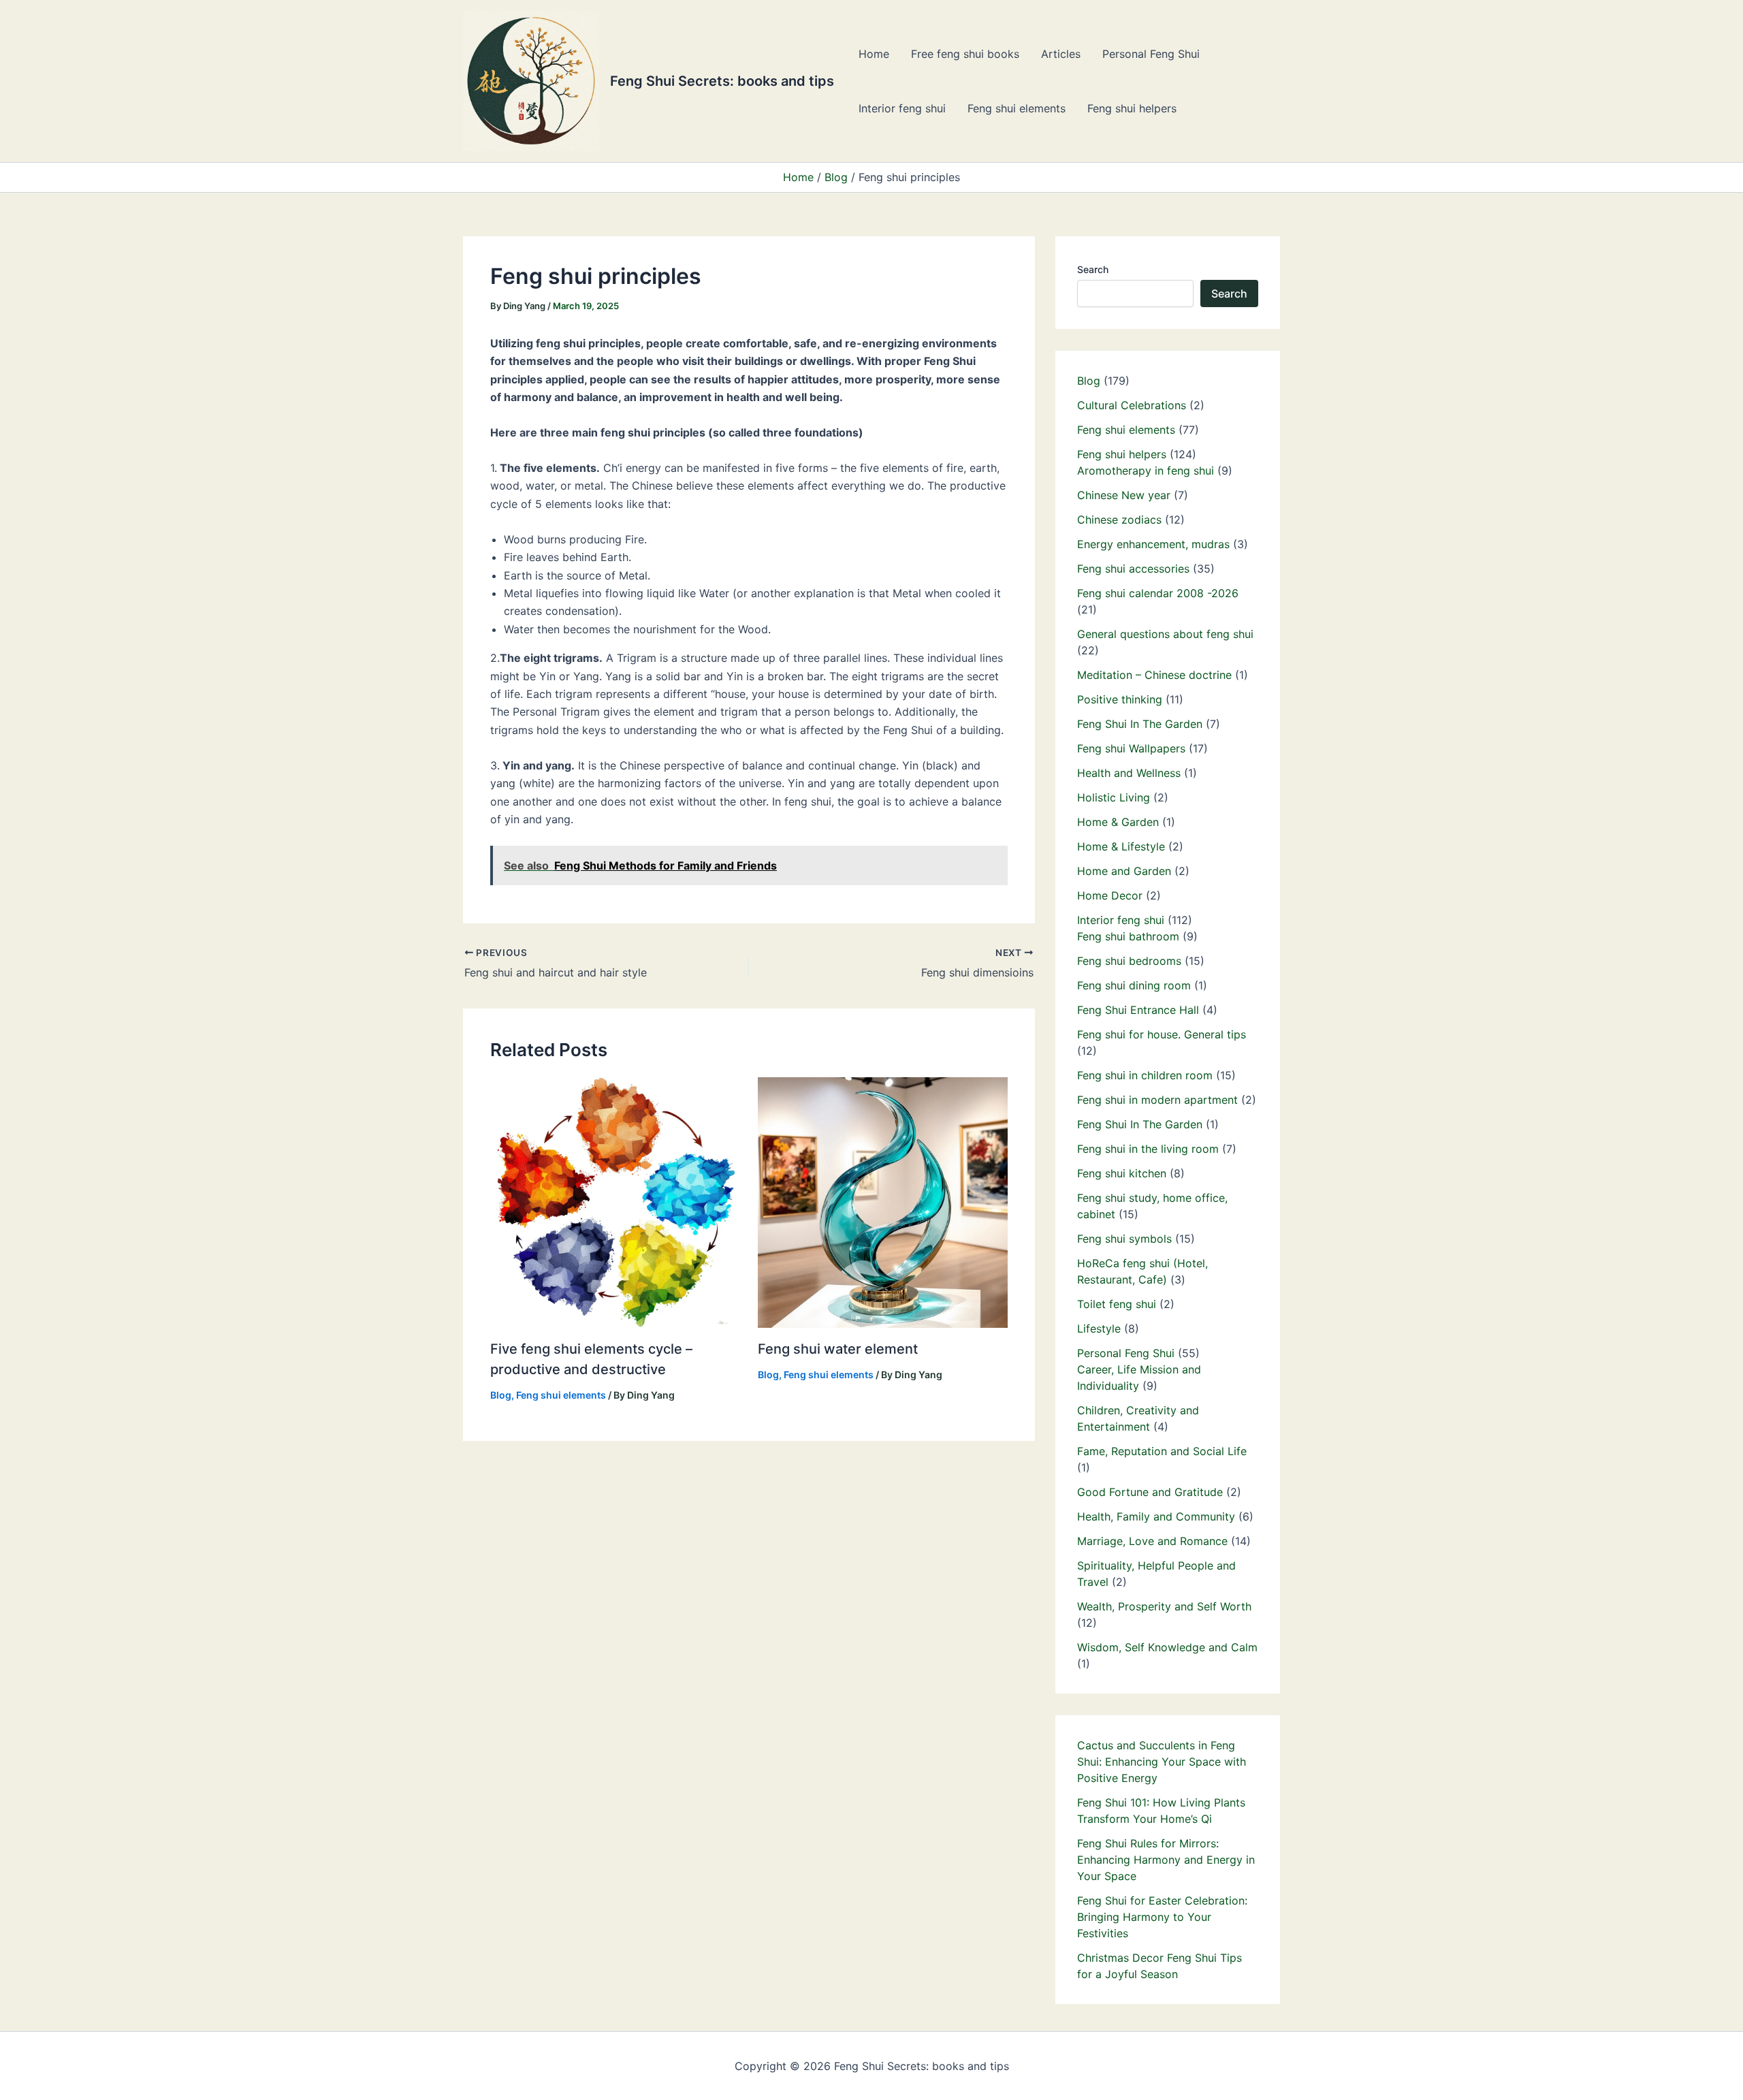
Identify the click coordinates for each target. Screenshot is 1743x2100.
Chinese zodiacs (1119, 520)
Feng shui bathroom (1128, 936)
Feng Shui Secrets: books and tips (722, 81)
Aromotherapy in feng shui (1146, 471)
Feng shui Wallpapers (1131, 748)
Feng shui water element (838, 1349)
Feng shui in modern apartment (1157, 1100)
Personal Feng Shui (1151, 54)
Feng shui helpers (1132, 108)
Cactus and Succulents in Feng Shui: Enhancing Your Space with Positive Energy (1162, 1762)
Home (874, 54)
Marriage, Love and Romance (1152, 1541)
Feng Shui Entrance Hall (1138, 1010)
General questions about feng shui (1165, 634)
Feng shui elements (1017, 108)
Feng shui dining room (1134, 985)
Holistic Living (1114, 797)
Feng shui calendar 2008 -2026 (1158, 593)
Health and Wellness (1129, 773)
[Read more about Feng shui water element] (883, 1201)
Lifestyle (1099, 1329)
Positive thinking (1120, 699)
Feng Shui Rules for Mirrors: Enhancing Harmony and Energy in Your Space (1166, 1860)
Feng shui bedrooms (1129, 961)
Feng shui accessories (1133, 569)
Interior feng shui (902, 108)
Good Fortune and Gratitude (1150, 1492)
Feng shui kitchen (1122, 1173)
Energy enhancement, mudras (1153, 544)
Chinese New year (1124, 495)
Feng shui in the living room (1148, 1149)
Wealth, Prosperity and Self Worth (1164, 1606)
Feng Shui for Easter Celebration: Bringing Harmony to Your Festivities (1162, 1917)
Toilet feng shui (1117, 1304)
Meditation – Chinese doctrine (1154, 675)
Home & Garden (1118, 822)
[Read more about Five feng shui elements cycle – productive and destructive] (615, 1201)
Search (1093, 269)
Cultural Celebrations (1132, 405)
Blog (501, 1395)
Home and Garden (1124, 871)
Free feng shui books (965, 54)
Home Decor (1110, 895)
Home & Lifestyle (1121, 846)
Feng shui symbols (1124, 1239)
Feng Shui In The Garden (1140, 724)
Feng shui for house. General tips (1162, 1034)
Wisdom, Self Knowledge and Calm (1167, 1647)
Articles (1061, 54)
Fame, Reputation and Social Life (1162, 1451)
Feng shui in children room (1145, 1075)
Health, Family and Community (1156, 1516)
